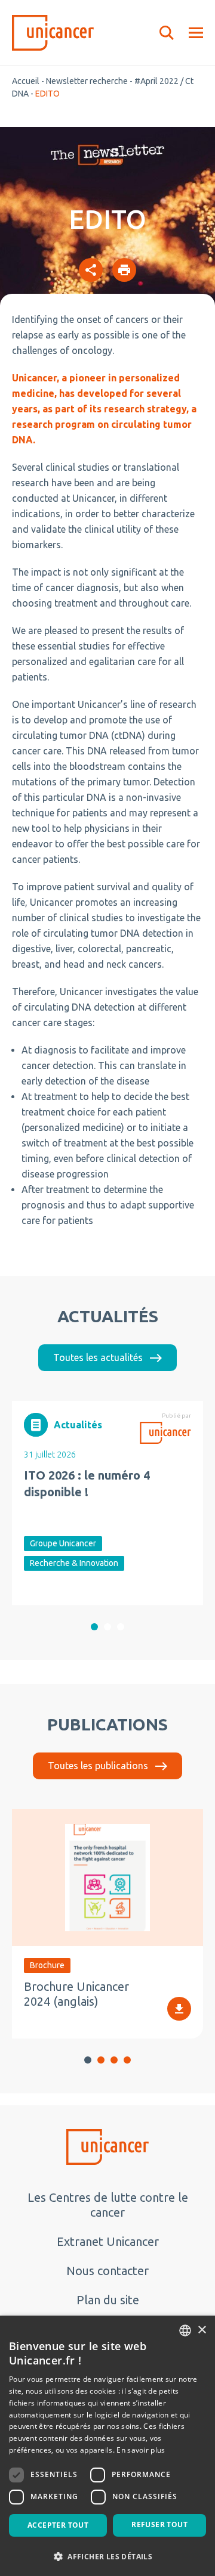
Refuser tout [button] (159, 2524)
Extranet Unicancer (108, 2241)
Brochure (47, 1965)
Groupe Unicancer (63, 1543)
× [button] (202, 2330)
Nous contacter (107, 2271)
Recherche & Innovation (74, 1563)
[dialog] (107, 2446)
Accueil (26, 81)
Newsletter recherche (87, 81)
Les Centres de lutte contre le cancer (108, 2205)
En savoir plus (141, 2450)
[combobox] (185, 2330)
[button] (94, 1627)
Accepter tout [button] (58, 2525)
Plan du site (108, 2300)
